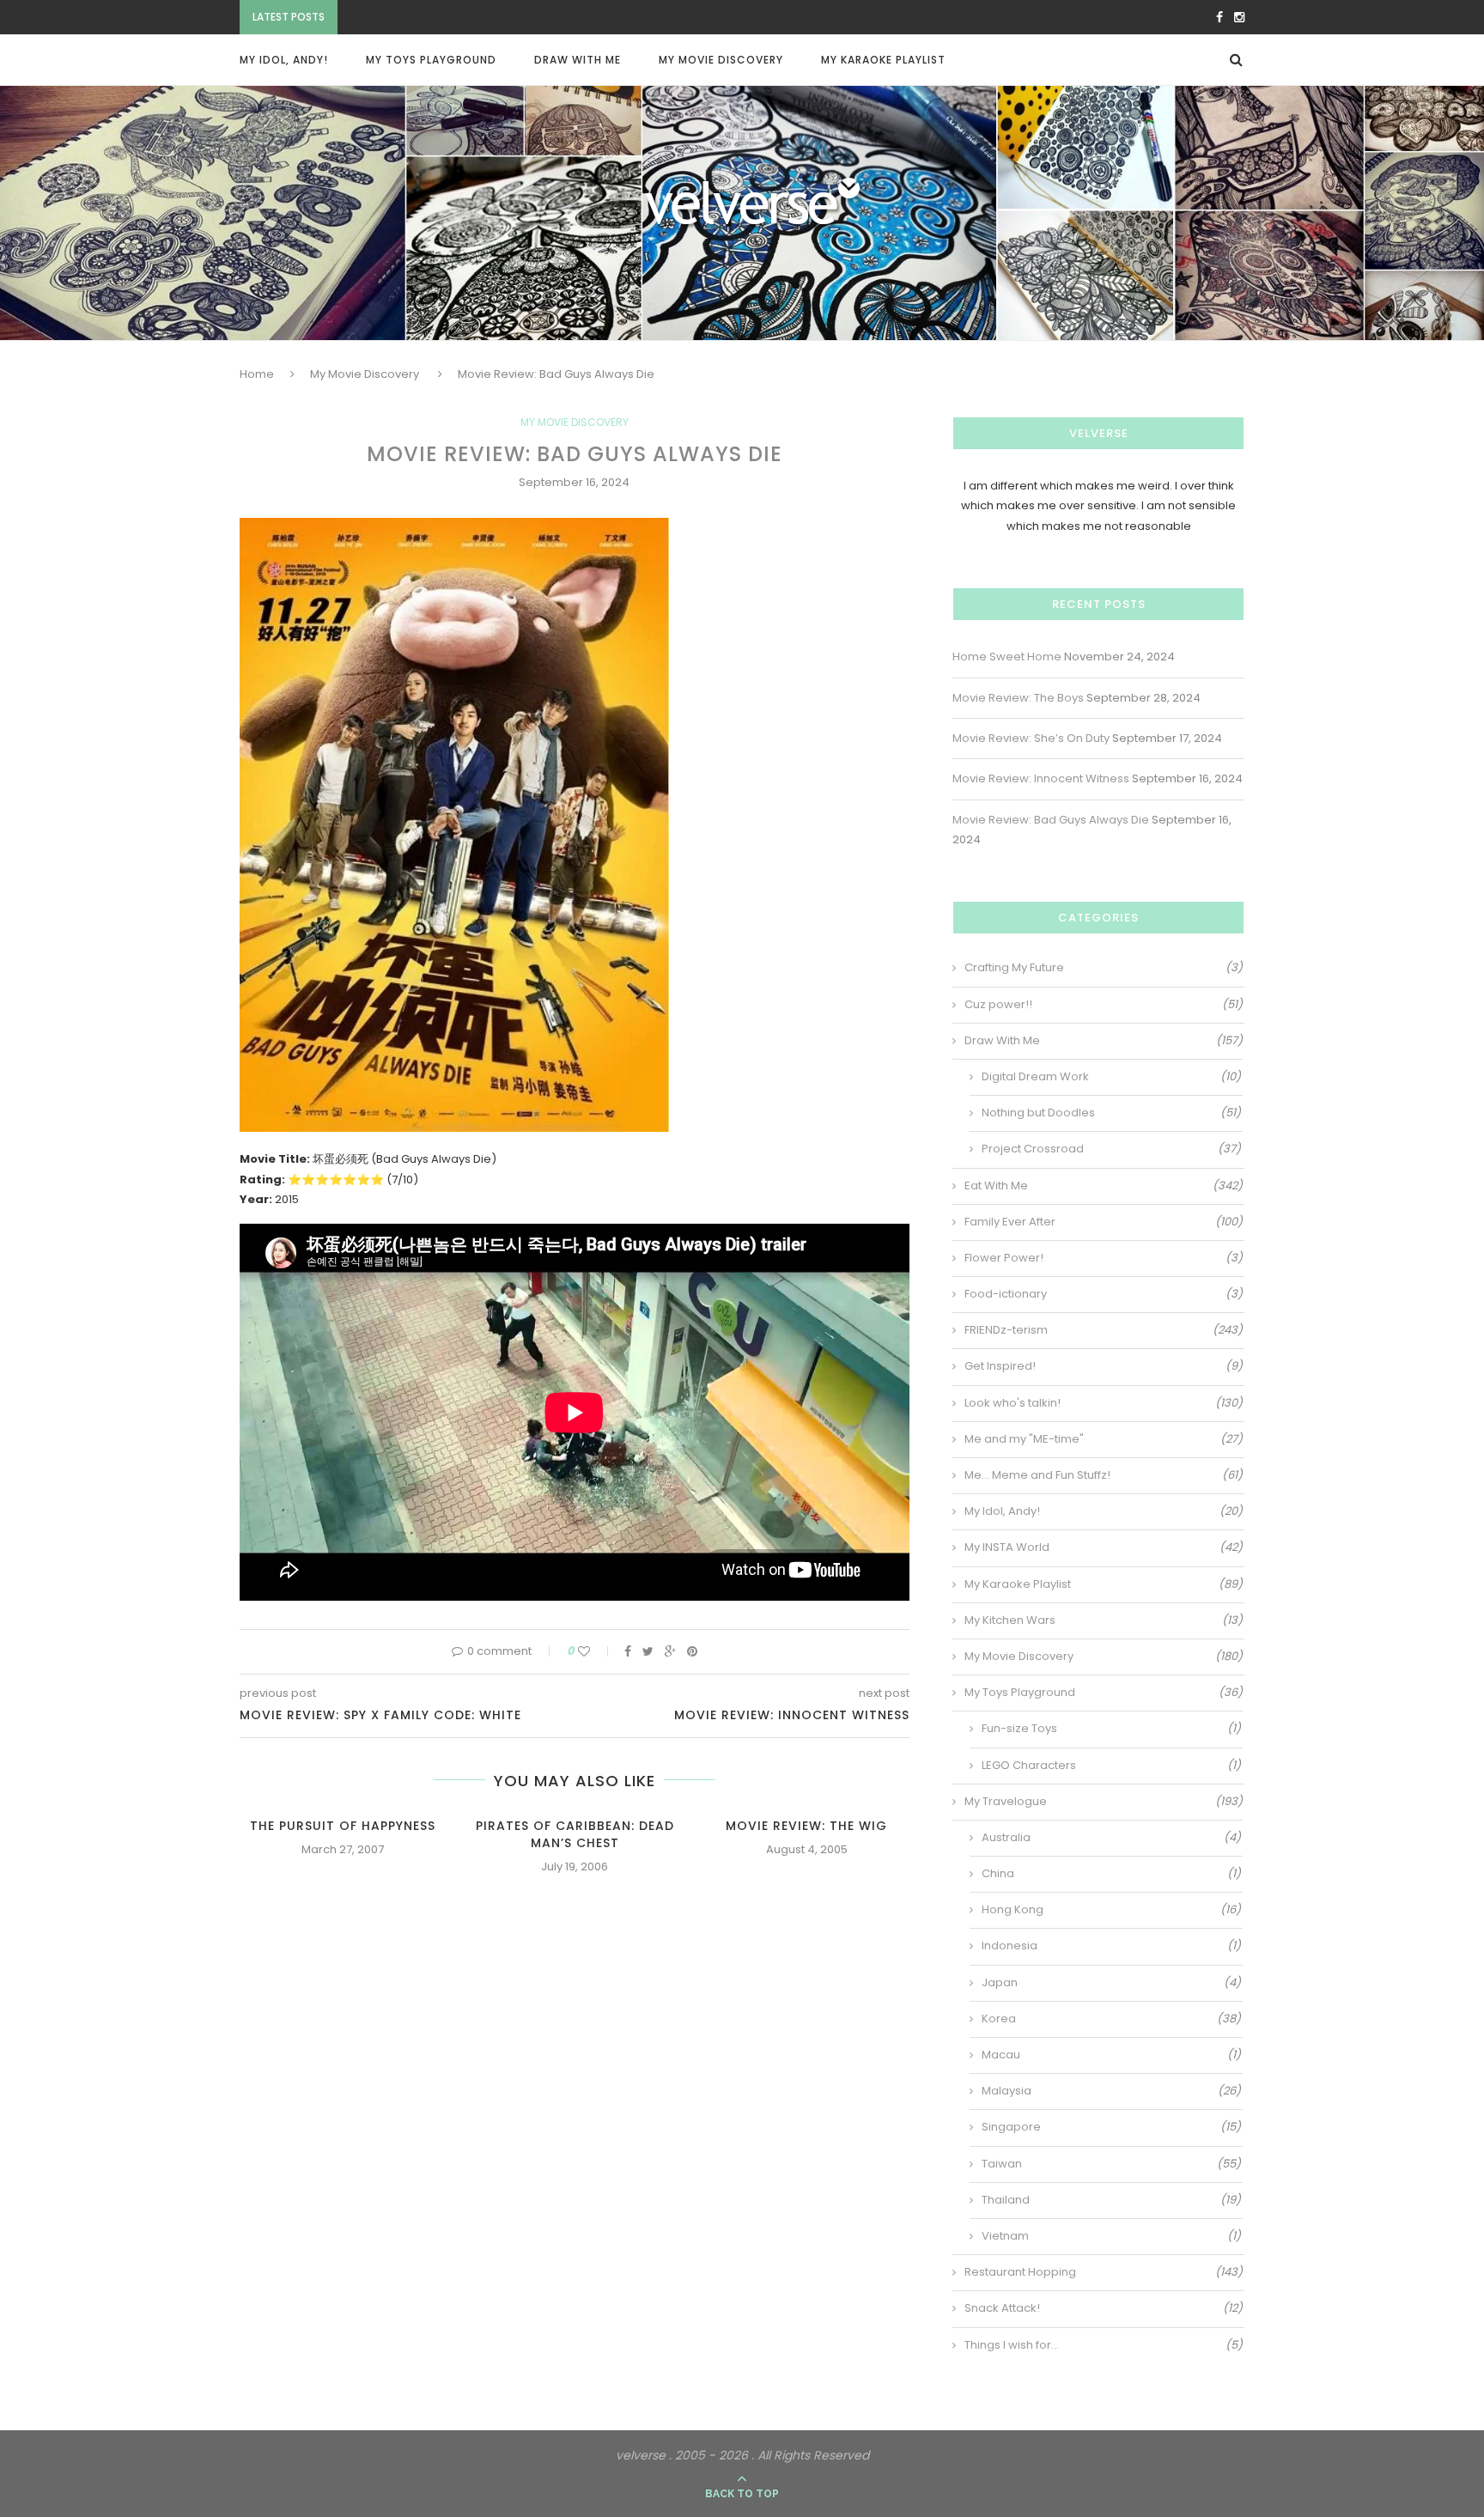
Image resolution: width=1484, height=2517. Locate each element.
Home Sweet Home (1007, 657)
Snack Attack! (1104, 2308)
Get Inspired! (1104, 1366)
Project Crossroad (1111, 1149)
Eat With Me (1104, 1186)
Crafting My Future (1104, 968)
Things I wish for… (1104, 2345)
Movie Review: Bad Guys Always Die (1051, 820)
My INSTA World (1104, 1547)
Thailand (1111, 2200)
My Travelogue (1104, 1802)
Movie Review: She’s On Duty (425, 18)
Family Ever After (1104, 1222)
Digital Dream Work (1111, 1077)
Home (257, 374)
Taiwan (1111, 2164)
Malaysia (1111, 2091)
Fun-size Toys (1111, 1729)
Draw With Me (578, 60)
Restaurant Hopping (1104, 2272)
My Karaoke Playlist (883, 60)
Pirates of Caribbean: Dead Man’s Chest (575, 1834)
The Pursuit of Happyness (343, 1826)
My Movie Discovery (721, 60)
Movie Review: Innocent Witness (1041, 778)
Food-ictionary (1104, 1294)
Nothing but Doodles (1111, 1113)
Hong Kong (1111, 1910)
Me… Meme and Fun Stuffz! (1104, 1475)
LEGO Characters (1111, 1766)
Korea (1111, 2019)
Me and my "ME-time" (1104, 1439)
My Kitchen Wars (1104, 1620)
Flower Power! (1104, 1258)
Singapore (1111, 2127)
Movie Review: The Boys (1018, 698)
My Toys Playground (431, 60)
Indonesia (1111, 1946)
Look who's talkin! (1104, 1403)
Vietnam (1111, 2236)
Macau (1111, 2055)
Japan (1111, 1983)
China (1111, 1874)
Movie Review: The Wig (806, 1826)
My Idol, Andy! (284, 60)
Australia (1111, 1838)
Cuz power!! (1104, 1005)
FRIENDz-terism (1104, 1330)
